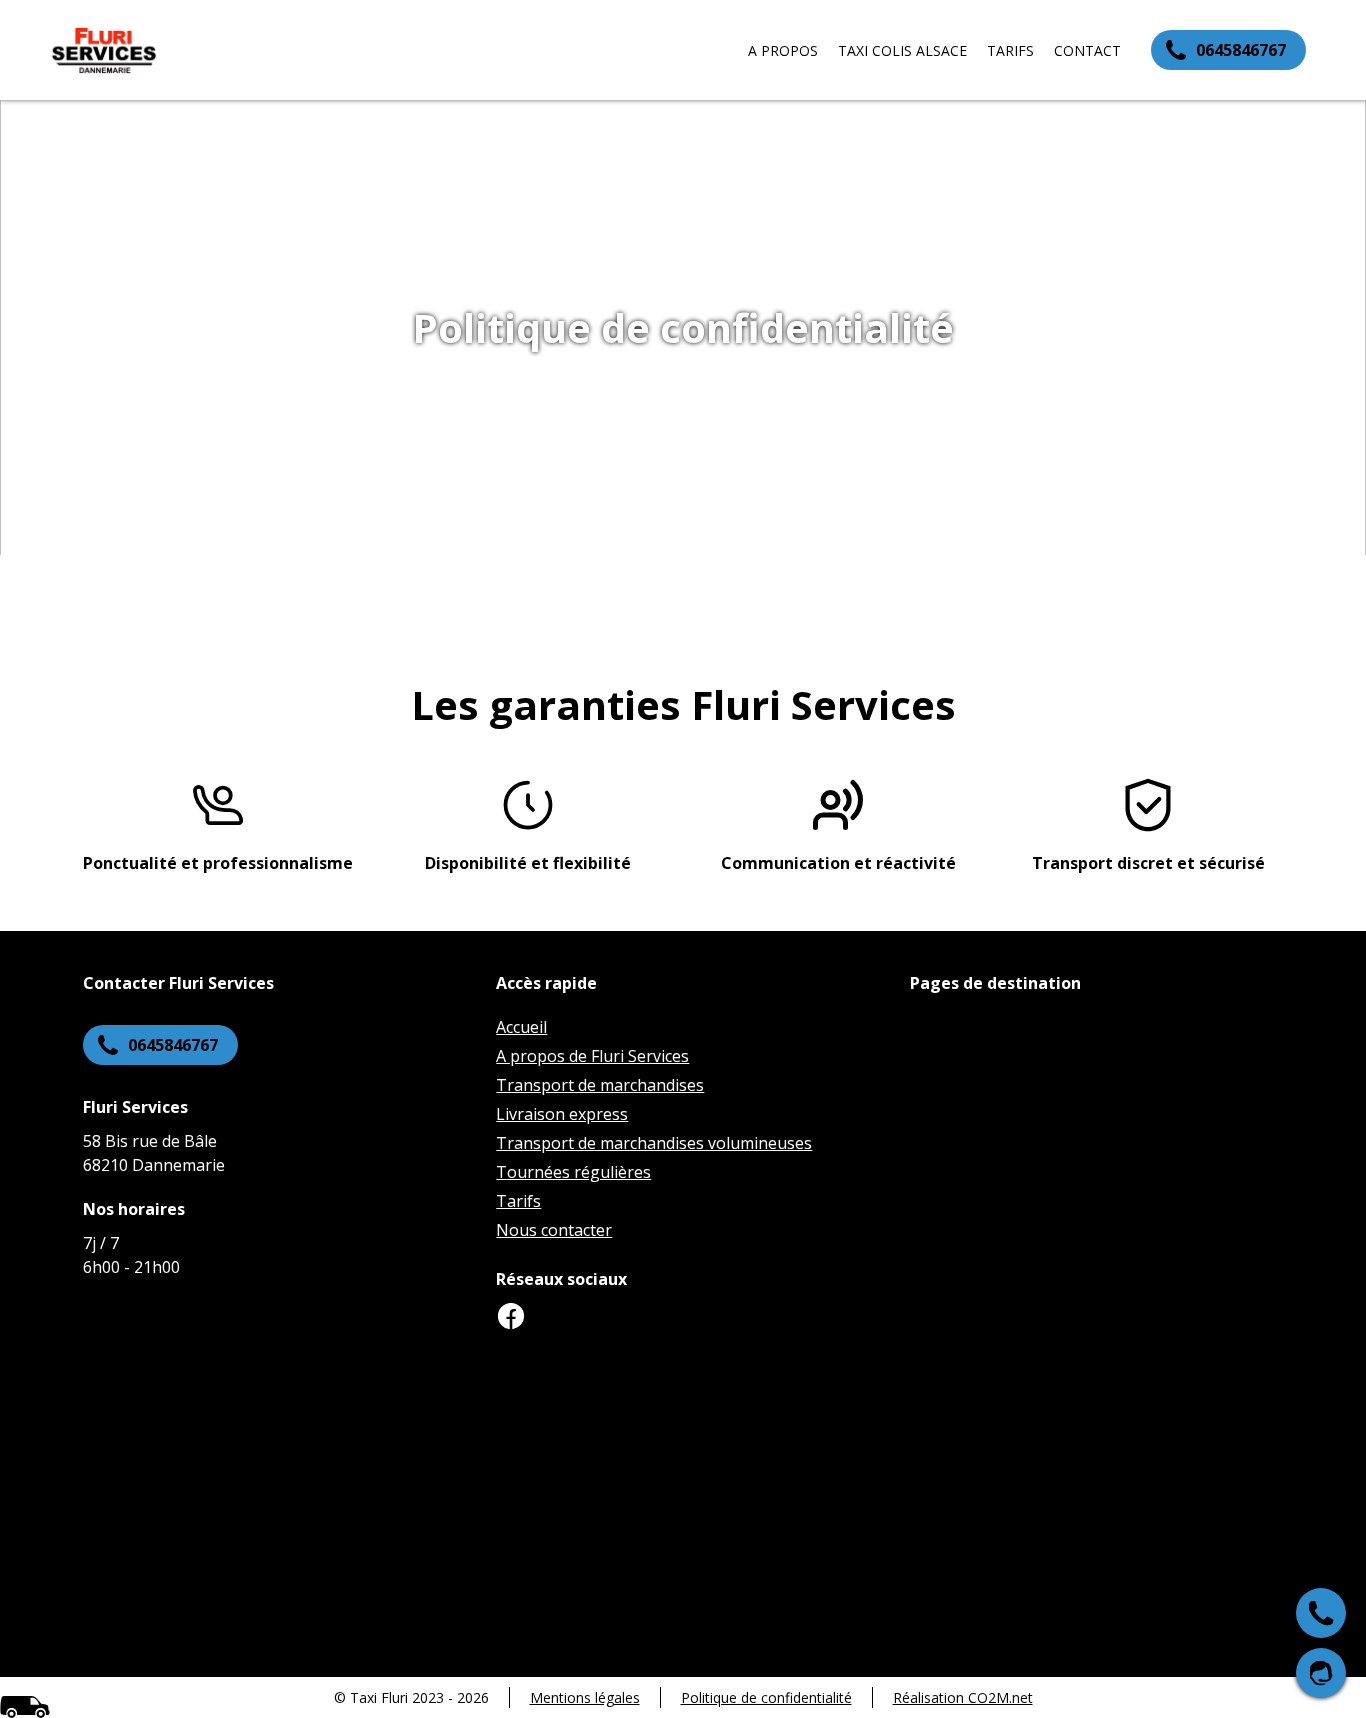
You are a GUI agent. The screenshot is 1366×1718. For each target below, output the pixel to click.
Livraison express (562, 1114)
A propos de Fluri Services (592, 1056)
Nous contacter (554, 1230)
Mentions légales (585, 1697)
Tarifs (1010, 50)
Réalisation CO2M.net (963, 1697)
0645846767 (1241, 50)
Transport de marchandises (600, 1085)
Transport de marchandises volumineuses (654, 1143)
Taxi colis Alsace (902, 50)
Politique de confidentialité (766, 1697)
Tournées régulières (573, 1172)
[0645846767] (1321, 1613)
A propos (783, 50)
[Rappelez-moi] (1321, 1673)
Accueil (521, 1027)
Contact (1087, 50)
